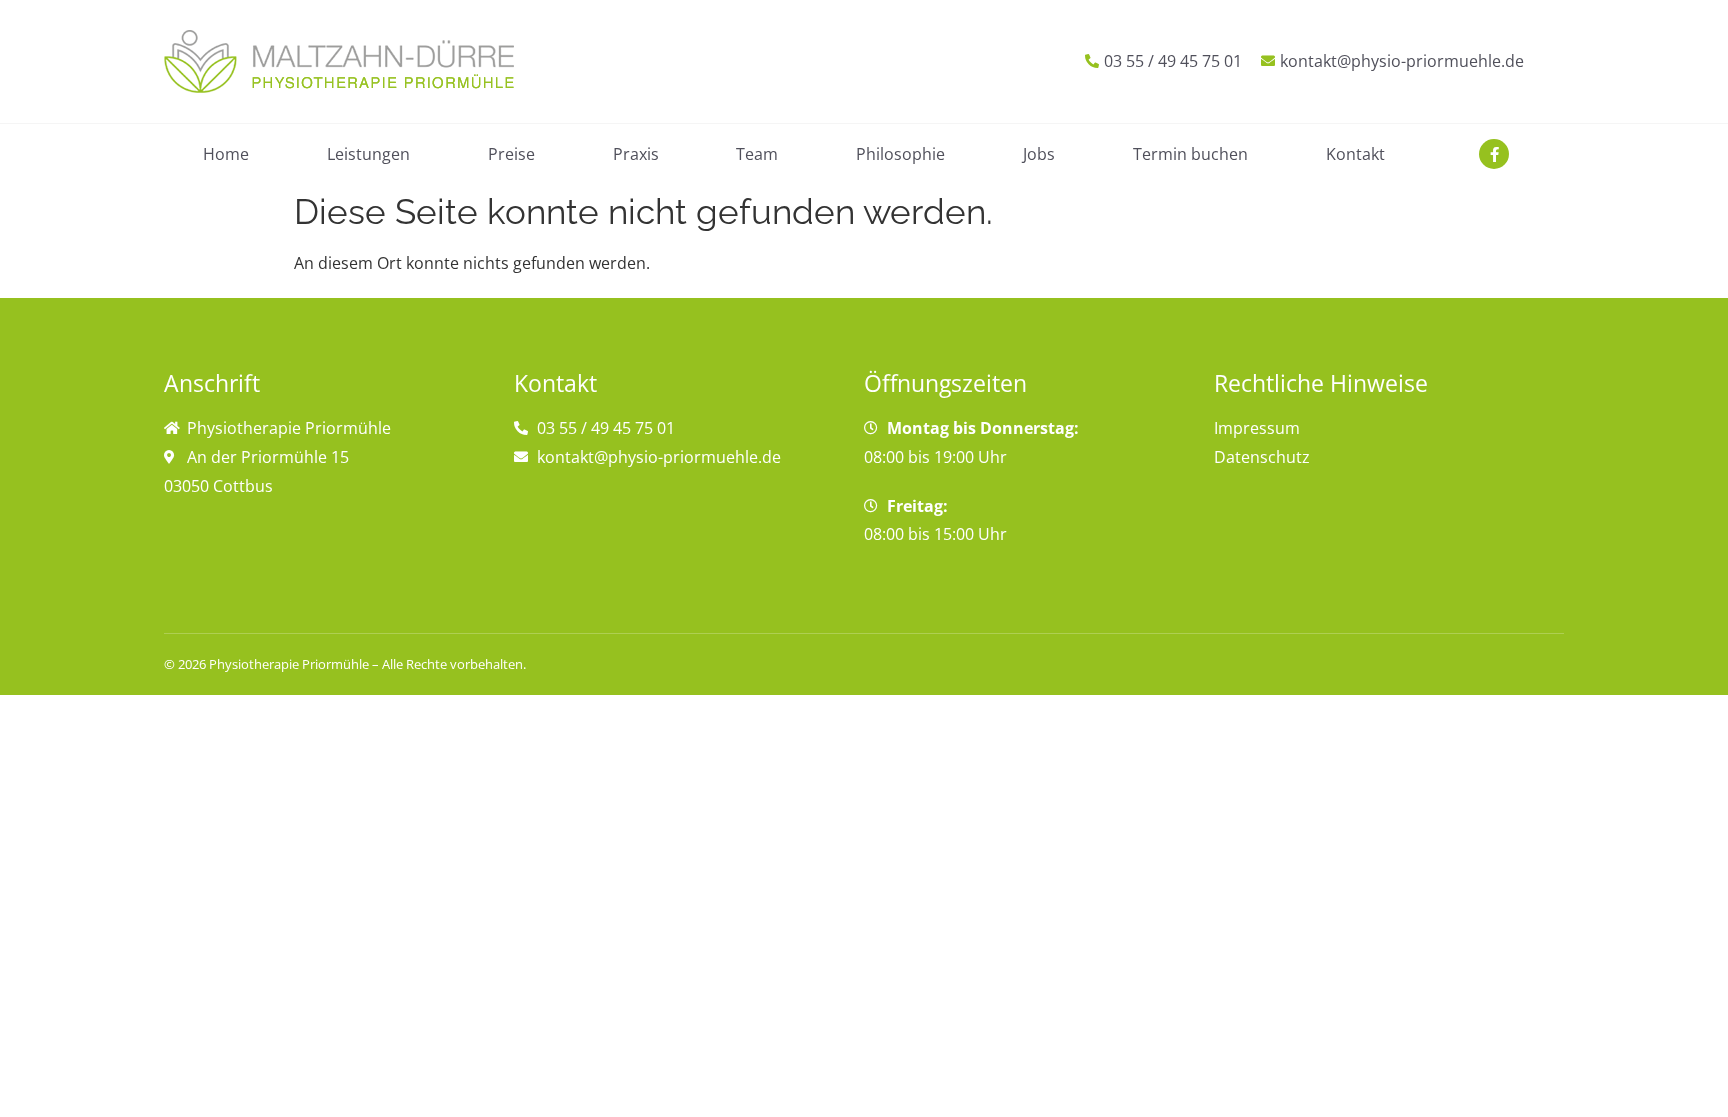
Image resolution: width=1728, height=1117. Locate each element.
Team (757, 154)
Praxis (636, 154)
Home (226, 154)
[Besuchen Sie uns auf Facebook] (1494, 154)
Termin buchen (1190, 154)
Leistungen (368, 154)
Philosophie (900, 154)
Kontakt (1355, 154)
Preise (511, 154)
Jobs (1039, 154)
